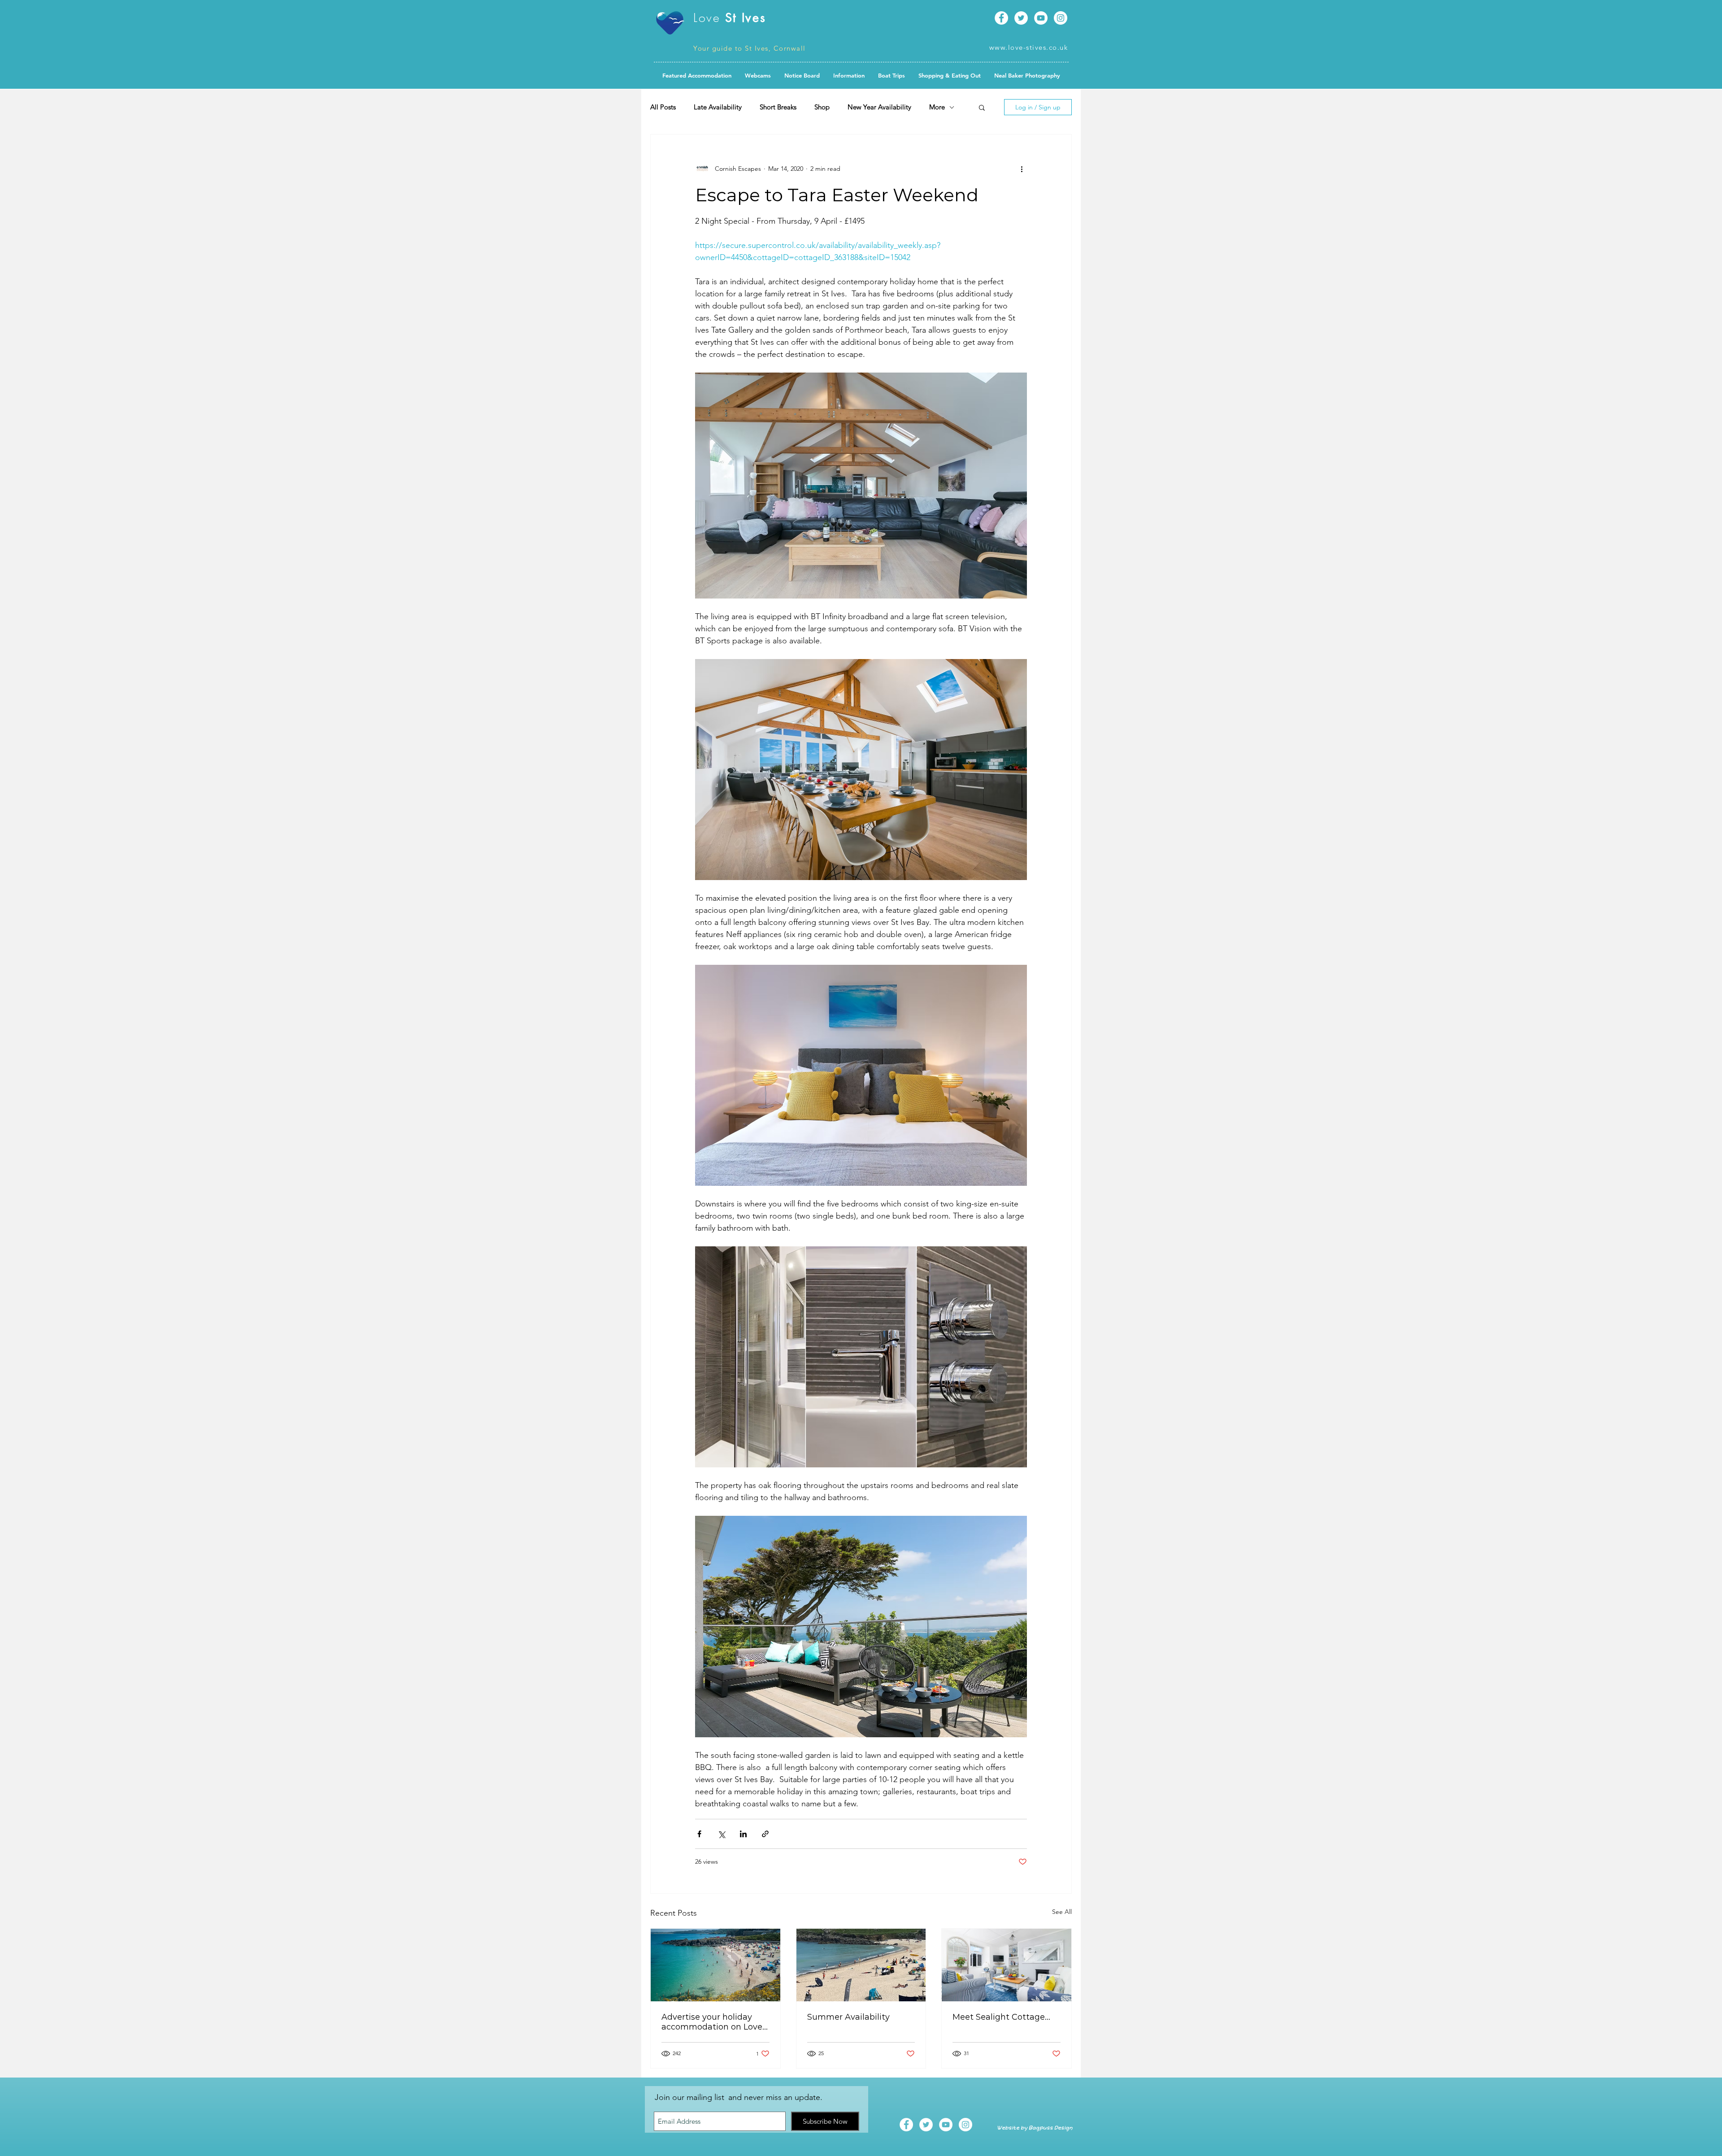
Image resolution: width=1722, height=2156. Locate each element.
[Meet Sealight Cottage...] (1007, 1965)
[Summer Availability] (861, 1965)
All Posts (663, 107)
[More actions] (1022, 169)
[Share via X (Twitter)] (721, 1834)
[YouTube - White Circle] (1041, 18)
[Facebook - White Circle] (1001, 18)
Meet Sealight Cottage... (1001, 2017)
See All (1062, 1912)
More (937, 107)
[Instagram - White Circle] (1061, 18)
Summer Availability (848, 2017)
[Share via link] (765, 1834)
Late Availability (718, 107)
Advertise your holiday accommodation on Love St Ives (712, 2022)
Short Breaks (778, 107)
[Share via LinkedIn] (743, 1834)
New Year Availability (879, 107)
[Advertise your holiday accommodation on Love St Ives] (715, 1965)
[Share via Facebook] (699, 1834)
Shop (822, 107)
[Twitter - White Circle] (1021, 18)
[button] (802, 75)
